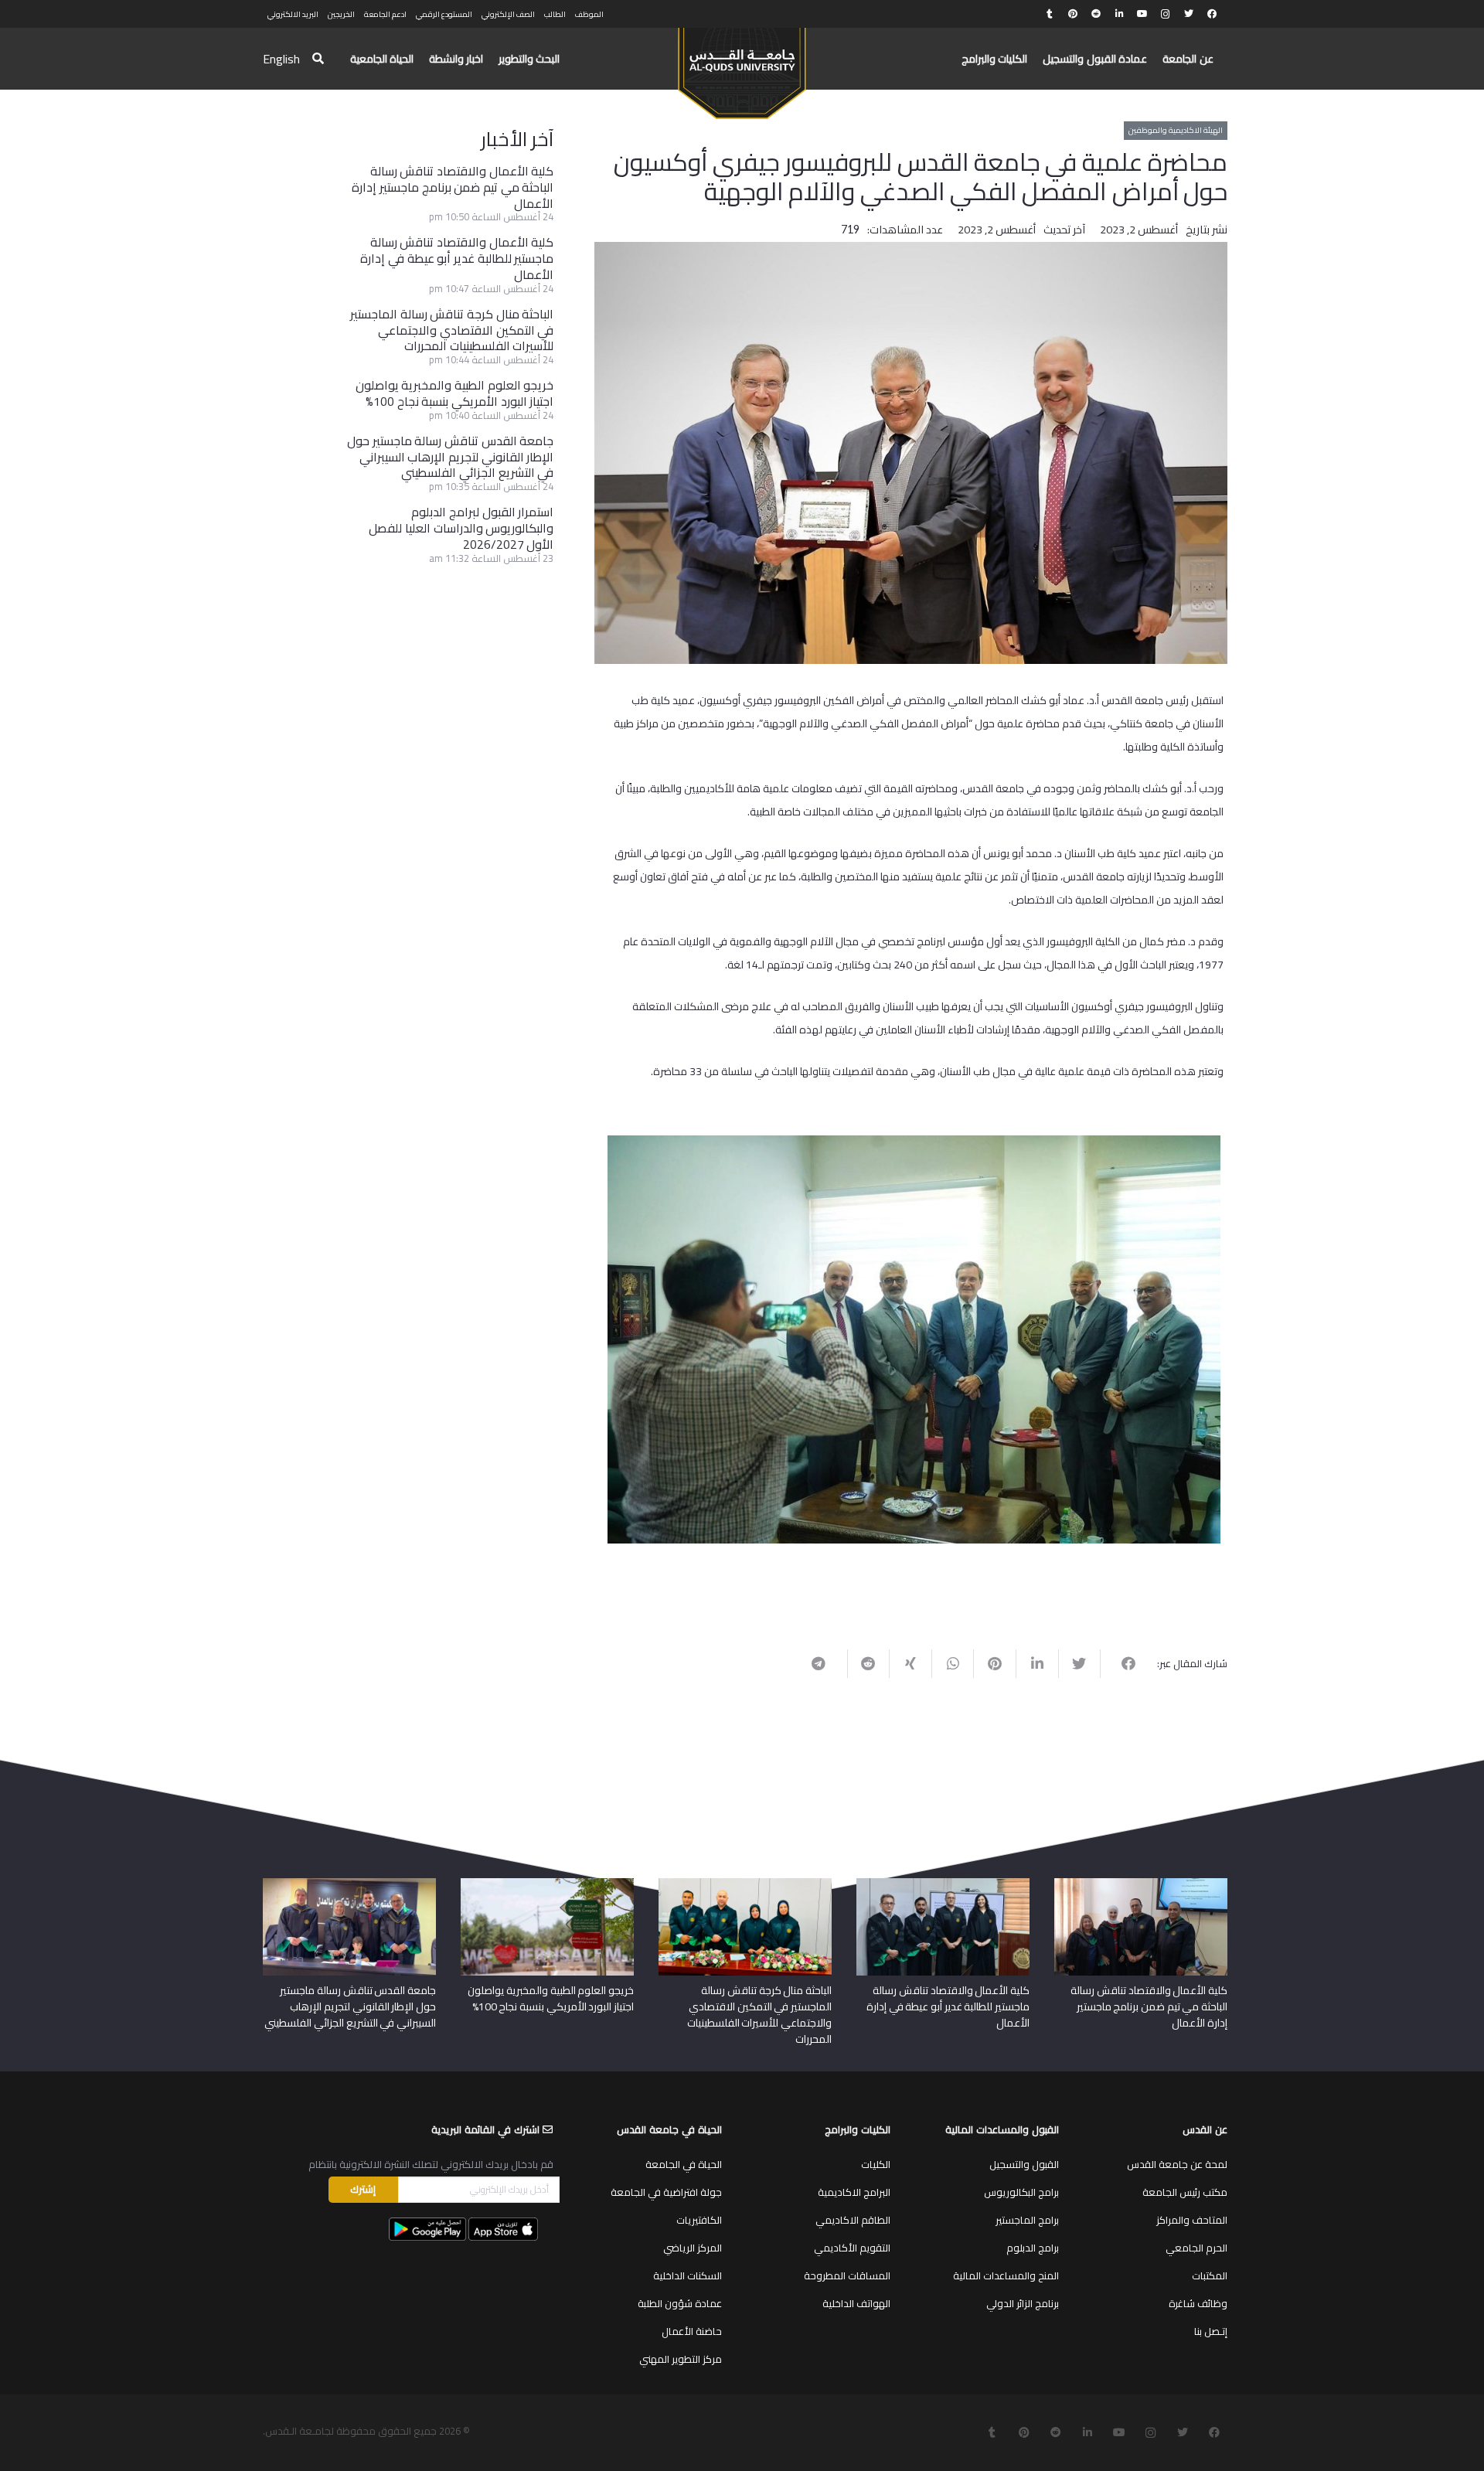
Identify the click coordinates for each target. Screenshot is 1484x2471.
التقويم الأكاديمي (852, 2248)
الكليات (876, 2164)
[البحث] (318, 59)
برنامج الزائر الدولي (1023, 2303)
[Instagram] (1166, 14)
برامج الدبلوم (1033, 2248)
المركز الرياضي (693, 2248)
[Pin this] (994, 1663)
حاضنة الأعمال (692, 2331)
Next (584, 1336)
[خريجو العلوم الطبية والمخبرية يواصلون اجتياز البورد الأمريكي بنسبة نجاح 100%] (547, 1884)
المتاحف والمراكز (1192, 2220)
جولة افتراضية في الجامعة (666, 2192)
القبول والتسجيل (1024, 2164)
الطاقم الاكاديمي (853, 2220)
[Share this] (1121, 1663)
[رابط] (742, 66)
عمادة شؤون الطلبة (680, 2303)
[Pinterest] (1073, 14)
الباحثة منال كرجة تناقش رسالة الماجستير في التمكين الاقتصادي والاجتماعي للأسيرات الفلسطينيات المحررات (452, 330)
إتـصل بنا (1211, 2331)
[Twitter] (1189, 14)
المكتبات (1210, 2275)
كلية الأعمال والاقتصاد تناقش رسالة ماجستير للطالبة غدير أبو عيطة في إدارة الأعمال (457, 258)
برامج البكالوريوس (1021, 2192)
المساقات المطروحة (847, 2275)
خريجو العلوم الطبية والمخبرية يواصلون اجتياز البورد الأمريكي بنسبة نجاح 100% (455, 393)
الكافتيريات (699, 2220)
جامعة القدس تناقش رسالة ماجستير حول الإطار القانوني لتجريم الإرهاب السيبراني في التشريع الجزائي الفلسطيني (450, 457)
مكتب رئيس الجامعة (1185, 2192)
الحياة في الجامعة (684, 2164)
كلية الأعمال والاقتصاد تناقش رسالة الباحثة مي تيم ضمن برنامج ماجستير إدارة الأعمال (453, 187)
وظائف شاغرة (1198, 2303)
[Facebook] (1212, 14)
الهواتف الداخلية (856, 2303)
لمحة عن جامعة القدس (1177, 2164)
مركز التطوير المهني (681, 2359)
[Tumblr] (1050, 14)
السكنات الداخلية (688, 2275)
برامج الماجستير (1027, 2220)
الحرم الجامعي (1196, 2248)
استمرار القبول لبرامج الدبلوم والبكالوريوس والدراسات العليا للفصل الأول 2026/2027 (461, 528)
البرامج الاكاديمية (854, 2192)
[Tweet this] (1079, 1663)
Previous (1244, 1336)
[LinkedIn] (1119, 14)
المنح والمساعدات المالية (1006, 2275)
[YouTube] (1142, 14)
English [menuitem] (281, 59)
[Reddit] (1096, 14)
